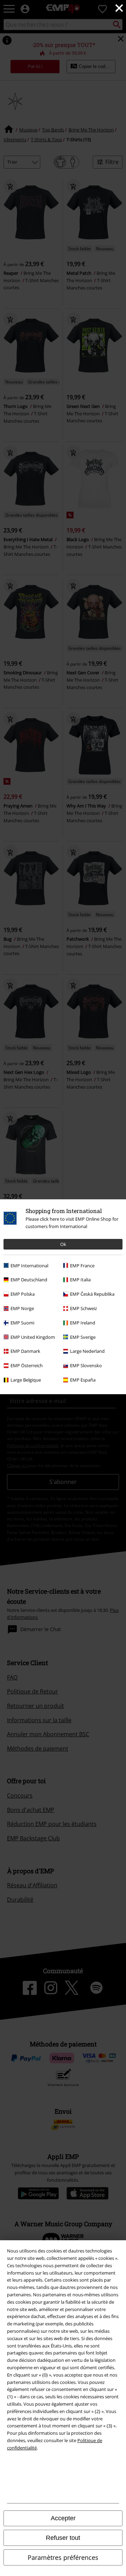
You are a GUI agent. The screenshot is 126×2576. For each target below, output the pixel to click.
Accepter (63, 2518)
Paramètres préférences (63, 2557)
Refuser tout (63, 2538)
